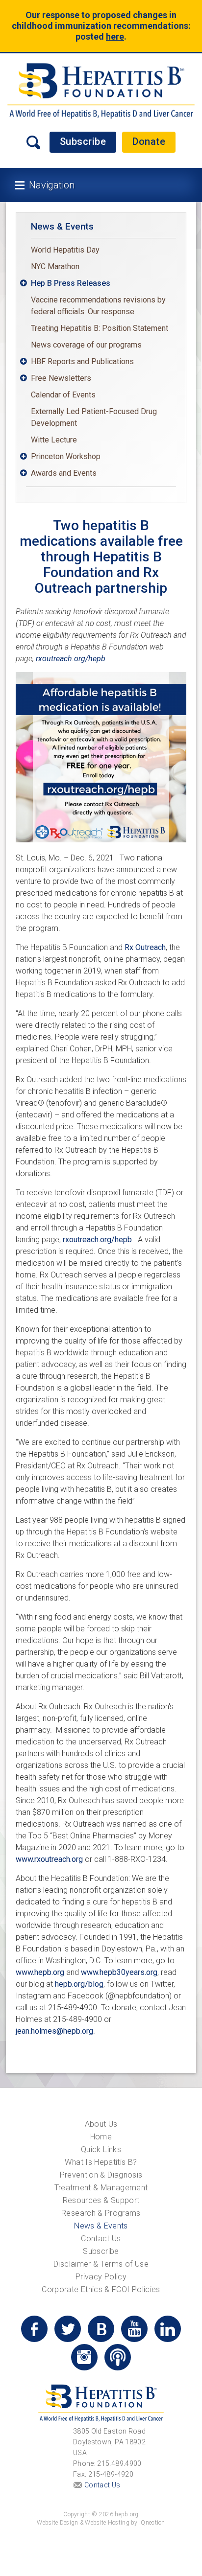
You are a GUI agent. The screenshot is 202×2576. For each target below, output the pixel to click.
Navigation (52, 185)
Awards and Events (64, 473)
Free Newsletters (61, 378)
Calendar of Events (63, 395)
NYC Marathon (55, 267)
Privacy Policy (101, 2277)
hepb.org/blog (79, 1984)
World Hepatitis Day (65, 250)
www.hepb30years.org (119, 1972)
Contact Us (101, 2239)
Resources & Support (101, 2200)
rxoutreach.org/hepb (71, 659)
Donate (149, 141)
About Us (101, 2124)
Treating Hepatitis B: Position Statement (100, 328)
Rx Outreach (145, 947)
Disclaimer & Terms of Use (101, 2264)
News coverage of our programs (86, 345)
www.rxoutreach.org (49, 1859)
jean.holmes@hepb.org (54, 2031)
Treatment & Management (101, 2188)
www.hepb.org (40, 1972)
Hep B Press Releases (71, 283)
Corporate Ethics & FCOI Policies (101, 2289)
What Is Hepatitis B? (101, 2162)
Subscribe (83, 141)
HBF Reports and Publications (82, 361)
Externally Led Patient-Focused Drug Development (94, 417)
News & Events (62, 226)
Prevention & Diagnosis (101, 2175)
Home (101, 2137)
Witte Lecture (54, 440)
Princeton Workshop (66, 456)
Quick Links (101, 2149)
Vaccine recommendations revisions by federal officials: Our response (98, 306)
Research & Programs (101, 2213)
